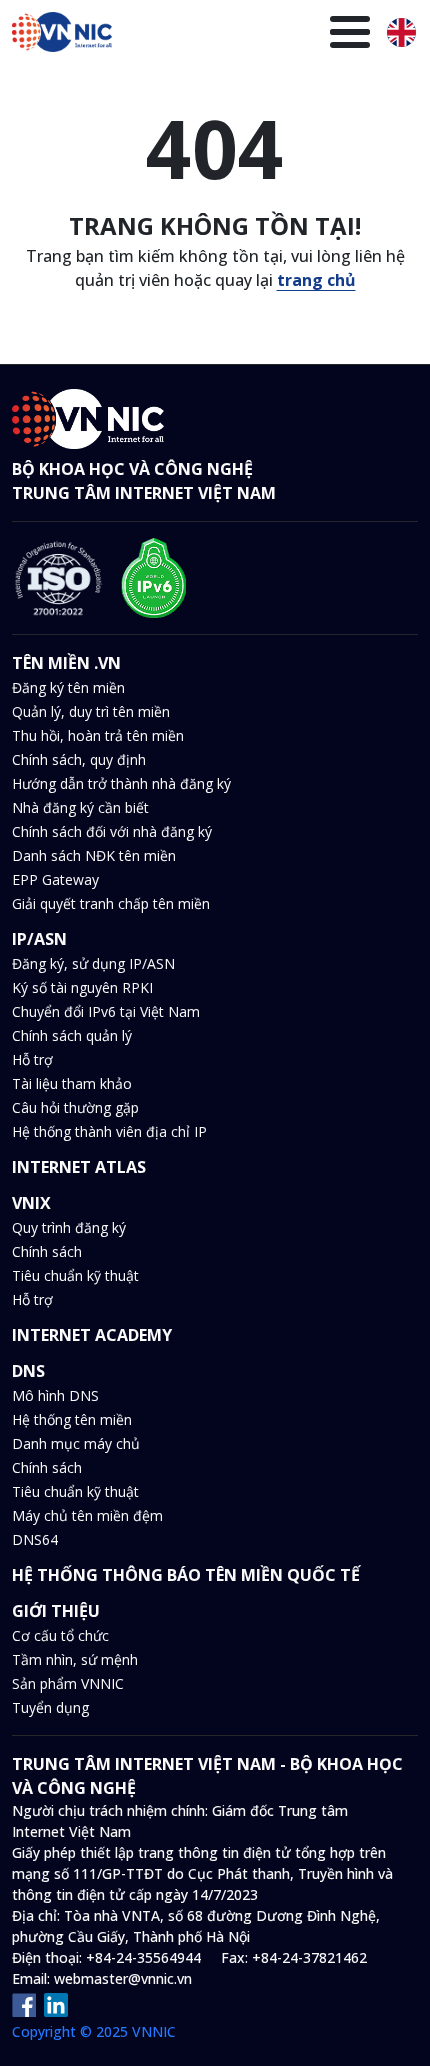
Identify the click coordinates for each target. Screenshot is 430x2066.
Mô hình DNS (55, 1395)
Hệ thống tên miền (72, 1419)
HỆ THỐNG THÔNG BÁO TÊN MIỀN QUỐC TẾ (186, 1575)
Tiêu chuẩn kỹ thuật (75, 1275)
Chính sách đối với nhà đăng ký (112, 831)
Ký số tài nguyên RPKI (82, 987)
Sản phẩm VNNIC (68, 1683)
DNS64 (35, 1539)
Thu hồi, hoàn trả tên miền (98, 735)
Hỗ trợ (32, 1059)
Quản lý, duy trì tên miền (91, 711)
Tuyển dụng (50, 1707)
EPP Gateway (55, 879)
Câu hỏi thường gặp (75, 1107)
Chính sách (47, 1251)
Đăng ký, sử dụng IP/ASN (93, 963)
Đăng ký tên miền (68, 687)
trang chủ (316, 280)
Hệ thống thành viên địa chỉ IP (109, 1131)
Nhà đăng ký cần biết (80, 807)
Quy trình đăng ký (69, 1227)
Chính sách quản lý (72, 1035)
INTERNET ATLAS (79, 1167)
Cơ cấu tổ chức (60, 1635)
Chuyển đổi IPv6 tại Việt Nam (106, 1011)
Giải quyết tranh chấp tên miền (111, 903)
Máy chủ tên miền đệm (87, 1515)
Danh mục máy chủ (76, 1443)
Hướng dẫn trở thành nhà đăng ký (121, 783)
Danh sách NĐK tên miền (94, 855)
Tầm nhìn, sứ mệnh (75, 1659)
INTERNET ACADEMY (92, 1335)
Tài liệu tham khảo (72, 1083)
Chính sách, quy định (79, 759)
